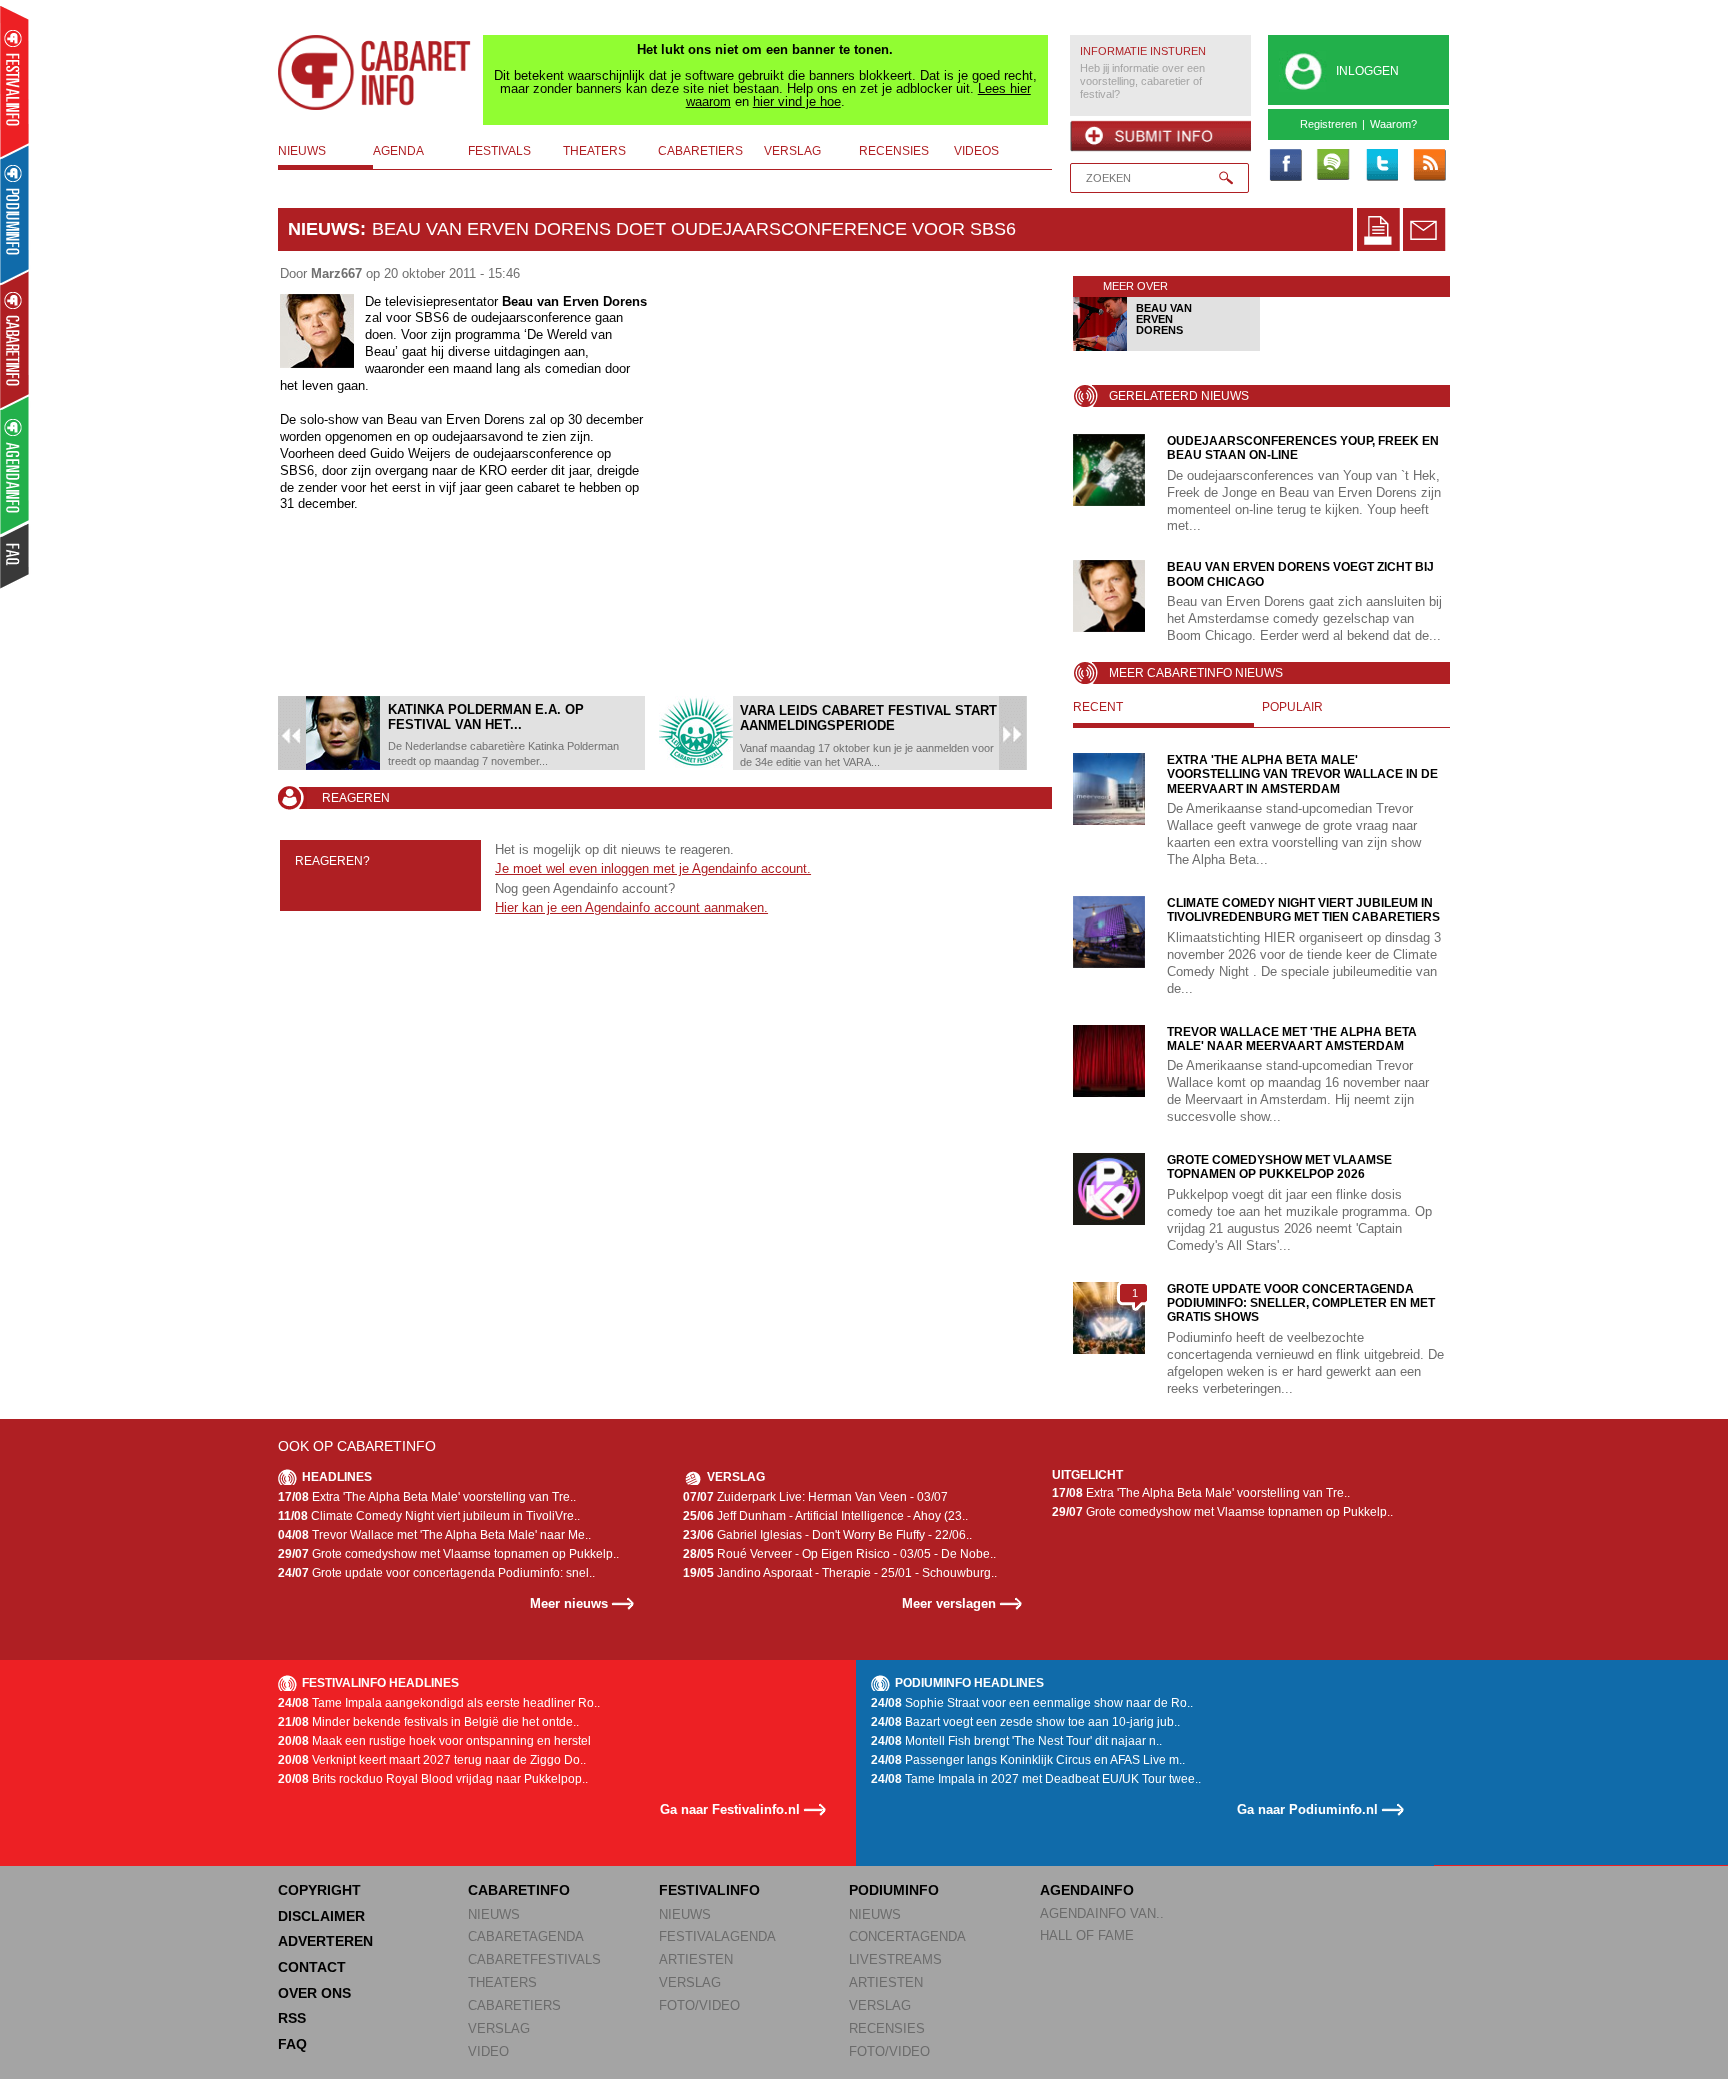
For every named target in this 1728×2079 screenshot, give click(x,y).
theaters (594, 151)
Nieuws (324, 229)
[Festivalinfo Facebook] (1285, 166)
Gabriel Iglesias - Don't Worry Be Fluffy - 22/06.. (827, 1535)
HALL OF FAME (1087, 1935)
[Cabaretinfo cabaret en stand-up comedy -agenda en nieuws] (14, 339)
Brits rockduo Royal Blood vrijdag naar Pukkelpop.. (433, 1779)
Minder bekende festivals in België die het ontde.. (428, 1722)
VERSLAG (499, 2028)
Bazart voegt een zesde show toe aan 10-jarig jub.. (1025, 1722)
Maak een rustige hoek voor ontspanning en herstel (434, 1741)
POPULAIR (1292, 707)
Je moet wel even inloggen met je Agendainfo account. (653, 868)
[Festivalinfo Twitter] (1381, 166)
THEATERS (502, 1982)
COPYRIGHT (319, 1890)
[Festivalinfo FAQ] (15, 556)
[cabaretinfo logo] (375, 73)
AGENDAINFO (1087, 1890)
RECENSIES (887, 2028)
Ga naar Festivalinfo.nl (730, 1809)
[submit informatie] (1160, 136)
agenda (398, 151)
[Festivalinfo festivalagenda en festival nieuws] (14, 81)
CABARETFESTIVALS (534, 1959)
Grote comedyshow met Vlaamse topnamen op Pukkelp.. (448, 1554)
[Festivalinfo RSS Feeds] (1429, 166)
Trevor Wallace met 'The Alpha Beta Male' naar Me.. (434, 1535)
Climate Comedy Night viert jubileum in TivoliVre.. (429, 1516)
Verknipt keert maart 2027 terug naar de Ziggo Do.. (432, 1760)
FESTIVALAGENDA (717, 1936)
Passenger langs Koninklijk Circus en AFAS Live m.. (1028, 1760)
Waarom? (1393, 124)
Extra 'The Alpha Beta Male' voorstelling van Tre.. (427, 1497)
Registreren (1328, 124)
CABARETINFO (519, 1890)
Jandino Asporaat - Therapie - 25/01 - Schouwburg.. (840, 1573)
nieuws (302, 151)
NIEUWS (494, 1914)
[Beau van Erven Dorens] (1167, 347)
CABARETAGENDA (526, 1936)
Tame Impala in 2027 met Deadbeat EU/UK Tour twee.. (1036, 1779)
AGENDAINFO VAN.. (1102, 1913)
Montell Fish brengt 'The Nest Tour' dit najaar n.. (1016, 1741)
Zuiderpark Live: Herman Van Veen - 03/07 (815, 1497)
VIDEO (488, 2051)
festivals (499, 151)
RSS (292, 2018)
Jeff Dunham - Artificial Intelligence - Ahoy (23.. (825, 1516)
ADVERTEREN (325, 1941)
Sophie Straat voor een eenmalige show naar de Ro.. (1032, 1703)
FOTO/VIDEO (699, 2005)
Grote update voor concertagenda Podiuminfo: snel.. (436, 1573)
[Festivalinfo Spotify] (1333, 166)
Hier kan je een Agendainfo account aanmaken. (631, 907)
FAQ (292, 2044)
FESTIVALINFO (709, 1890)
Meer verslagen (949, 1603)
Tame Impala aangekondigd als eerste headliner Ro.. (439, 1703)
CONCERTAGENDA (907, 1936)
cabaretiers (700, 151)
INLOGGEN (1367, 71)
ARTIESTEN (696, 1959)
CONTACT (312, 1967)
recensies (894, 151)
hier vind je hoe (797, 101)
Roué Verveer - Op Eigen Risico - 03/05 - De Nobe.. (839, 1554)
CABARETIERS (514, 2005)
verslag (792, 151)
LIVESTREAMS (895, 1959)
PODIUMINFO (894, 1890)
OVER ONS (314, 1993)
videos (976, 151)
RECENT (1098, 707)
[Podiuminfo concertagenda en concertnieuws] (15, 213)
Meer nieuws (569, 1603)
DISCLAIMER (321, 1916)
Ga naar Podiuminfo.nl (1307, 1809)
